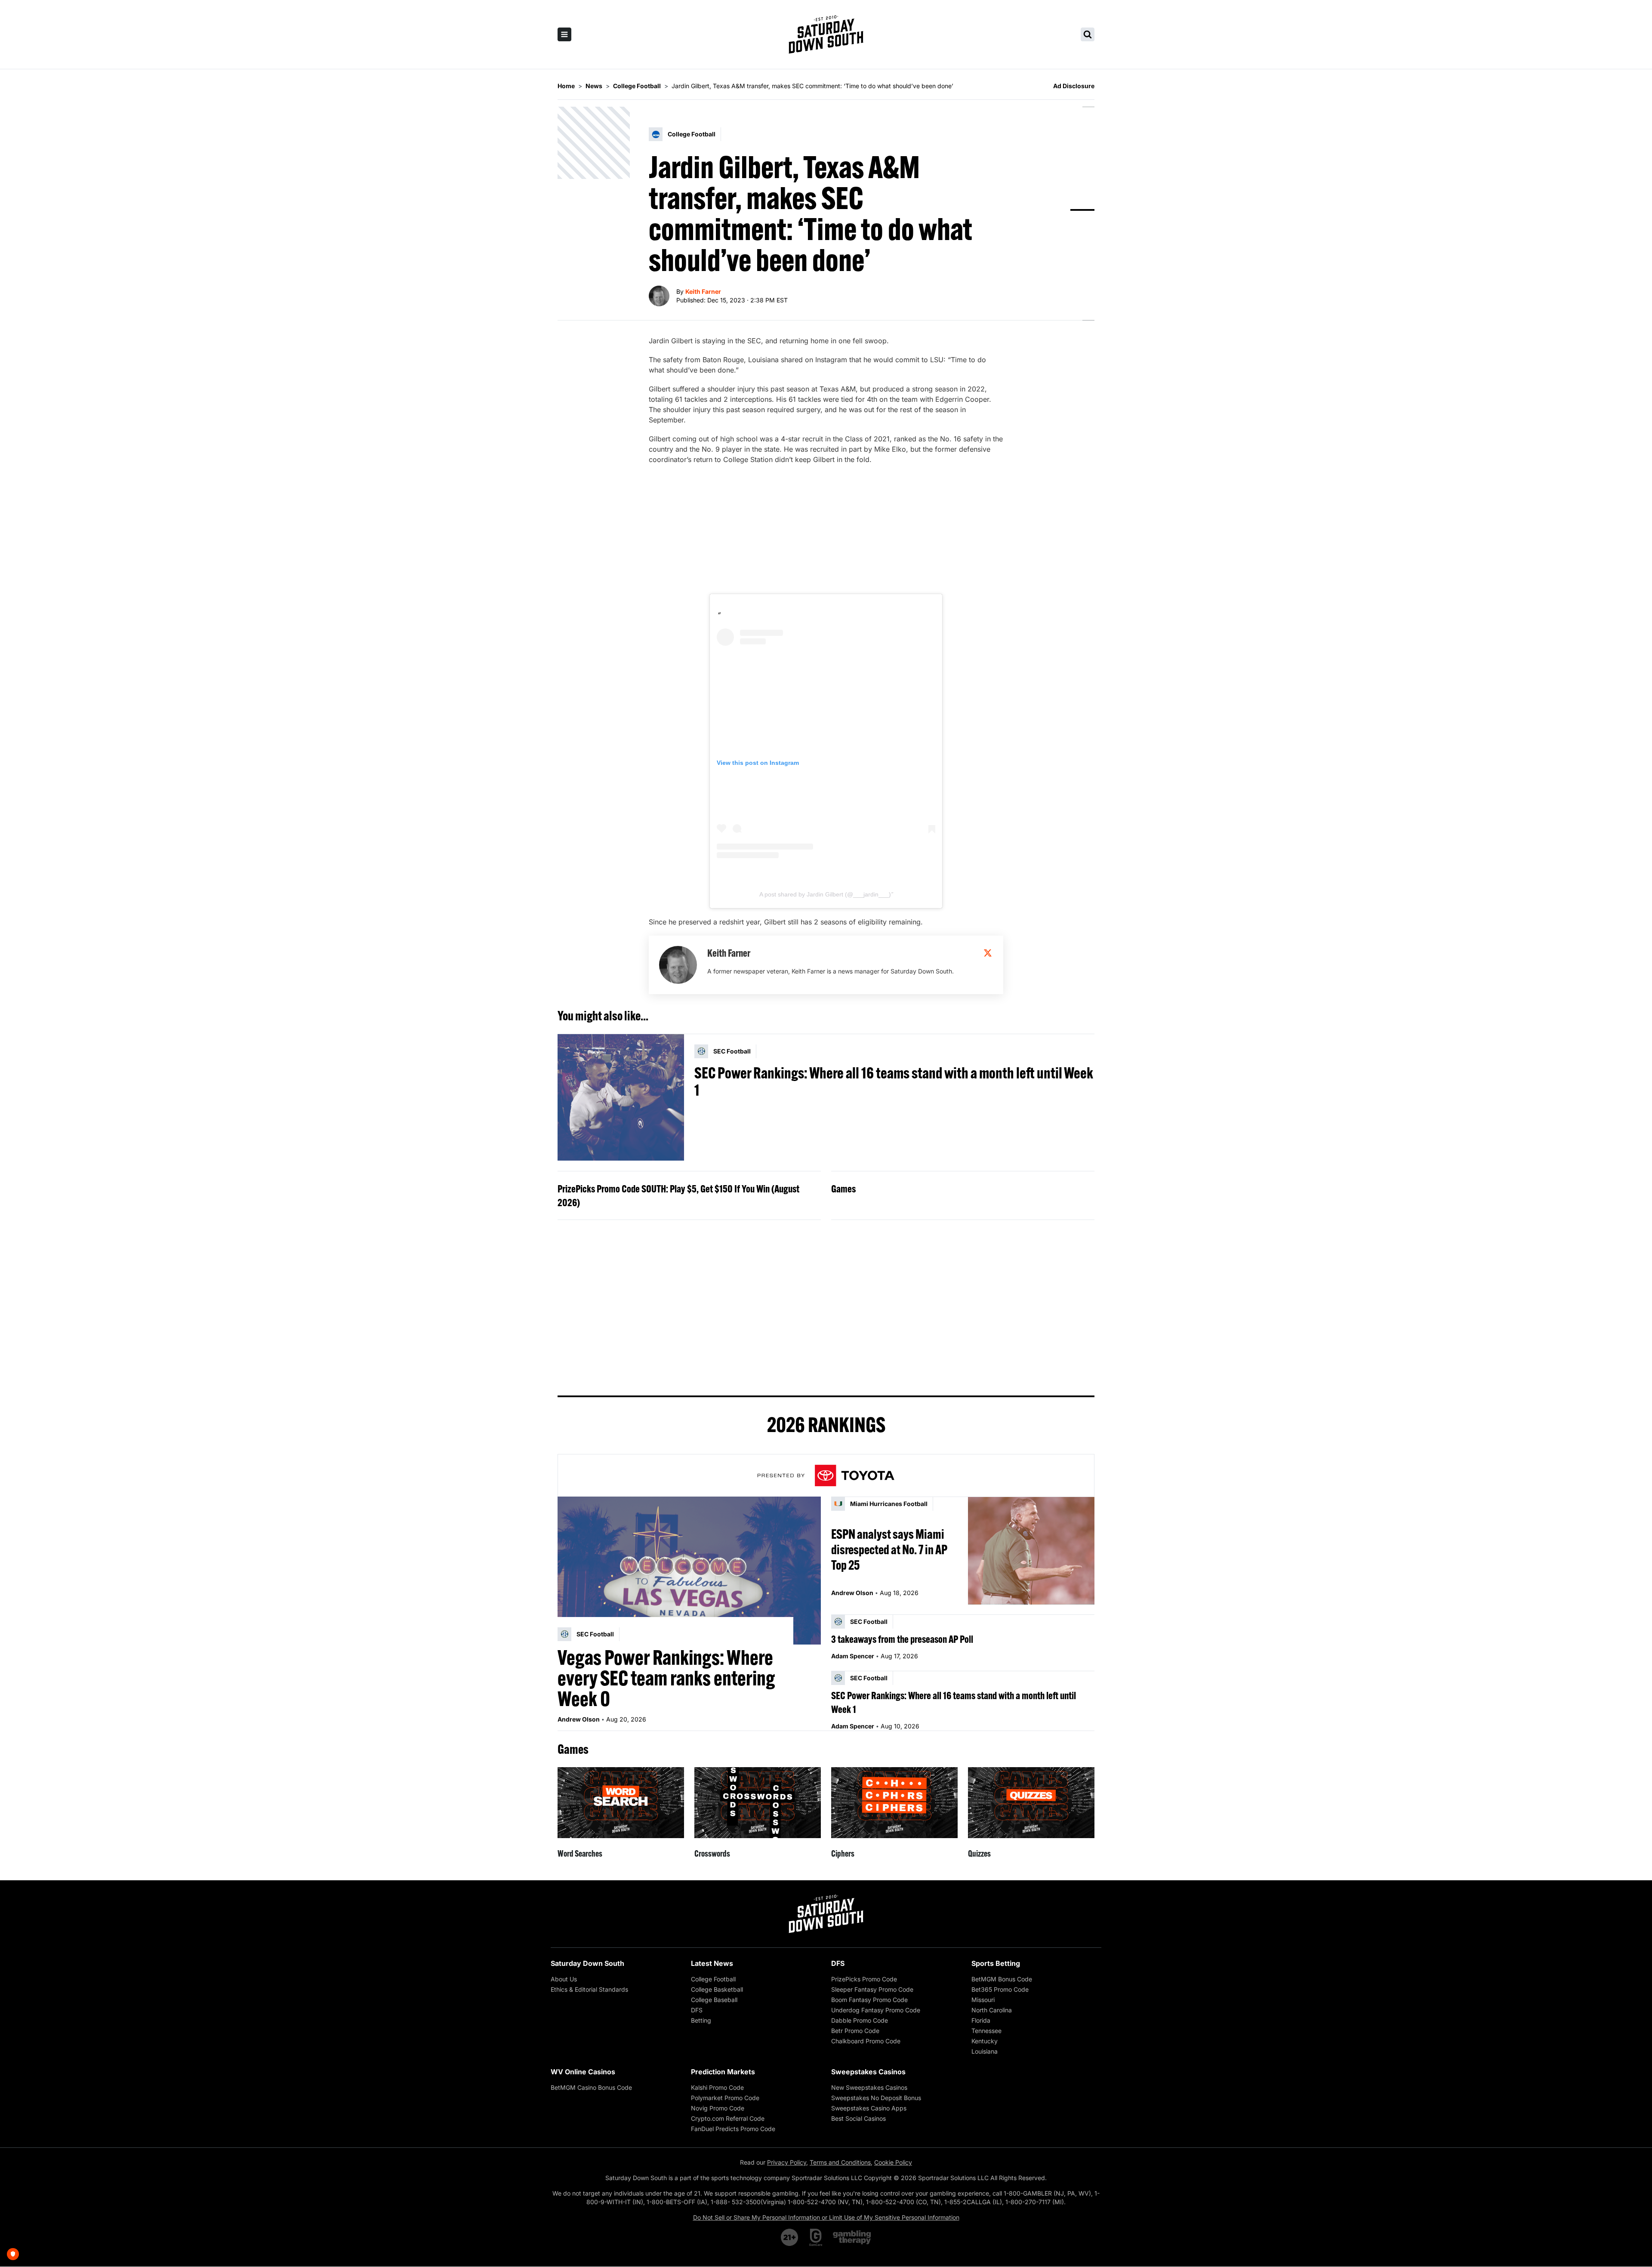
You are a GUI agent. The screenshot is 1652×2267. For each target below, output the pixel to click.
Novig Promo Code (718, 2108)
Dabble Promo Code (860, 2020)
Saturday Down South (587, 1963)
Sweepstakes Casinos (868, 2072)
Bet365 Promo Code (1000, 1989)
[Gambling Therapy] (852, 2237)
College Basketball (717, 1989)
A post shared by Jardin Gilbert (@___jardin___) (825, 894)
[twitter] (988, 953)
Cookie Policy (893, 2162)
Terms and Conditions (840, 2162)
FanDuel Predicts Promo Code (733, 2129)
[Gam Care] (816, 2237)
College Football (713, 1979)
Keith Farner (703, 291)
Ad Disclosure (1074, 86)
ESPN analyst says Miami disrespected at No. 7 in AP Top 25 (889, 1549)
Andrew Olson (579, 1719)
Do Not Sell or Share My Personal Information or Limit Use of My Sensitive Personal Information (826, 2217)
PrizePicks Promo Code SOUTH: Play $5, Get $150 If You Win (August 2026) (678, 1195)
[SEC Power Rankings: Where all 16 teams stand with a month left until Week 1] (621, 1097)
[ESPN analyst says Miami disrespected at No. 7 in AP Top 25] (1031, 1551)
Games (843, 1189)
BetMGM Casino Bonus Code (591, 2087)
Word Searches (580, 1853)
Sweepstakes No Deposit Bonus (876, 2098)
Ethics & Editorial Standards (589, 1989)
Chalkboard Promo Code (866, 2041)
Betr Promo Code (855, 2031)
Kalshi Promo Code (717, 2087)
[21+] (790, 2237)
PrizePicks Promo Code (864, 1979)
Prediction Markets (723, 2072)
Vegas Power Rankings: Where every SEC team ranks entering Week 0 (666, 1678)
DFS (697, 2010)
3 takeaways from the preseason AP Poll (902, 1639)
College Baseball (714, 2000)
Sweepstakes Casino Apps (869, 2108)
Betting (701, 2020)
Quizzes (979, 1853)
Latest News (712, 1963)
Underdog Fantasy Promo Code (876, 2010)
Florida (981, 2020)
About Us (564, 1979)
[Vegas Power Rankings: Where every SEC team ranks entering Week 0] (689, 1571)
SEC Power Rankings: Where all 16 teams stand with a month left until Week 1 (894, 1081)
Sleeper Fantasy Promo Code (872, 1989)
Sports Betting (996, 1963)
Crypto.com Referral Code (728, 2118)
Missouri (983, 2000)
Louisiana (985, 2051)
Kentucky (985, 2041)
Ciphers (843, 1853)
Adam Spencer (853, 1656)
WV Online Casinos (583, 2072)
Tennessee (986, 2031)
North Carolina (992, 2010)
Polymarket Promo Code (725, 2098)
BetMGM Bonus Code (1002, 1979)
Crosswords (712, 1853)
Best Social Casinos (858, 2118)
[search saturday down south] (1088, 34)
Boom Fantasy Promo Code (869, 2000)
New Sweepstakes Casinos (869, 2087)
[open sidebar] (564, 34)
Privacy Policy (787, 2162)
